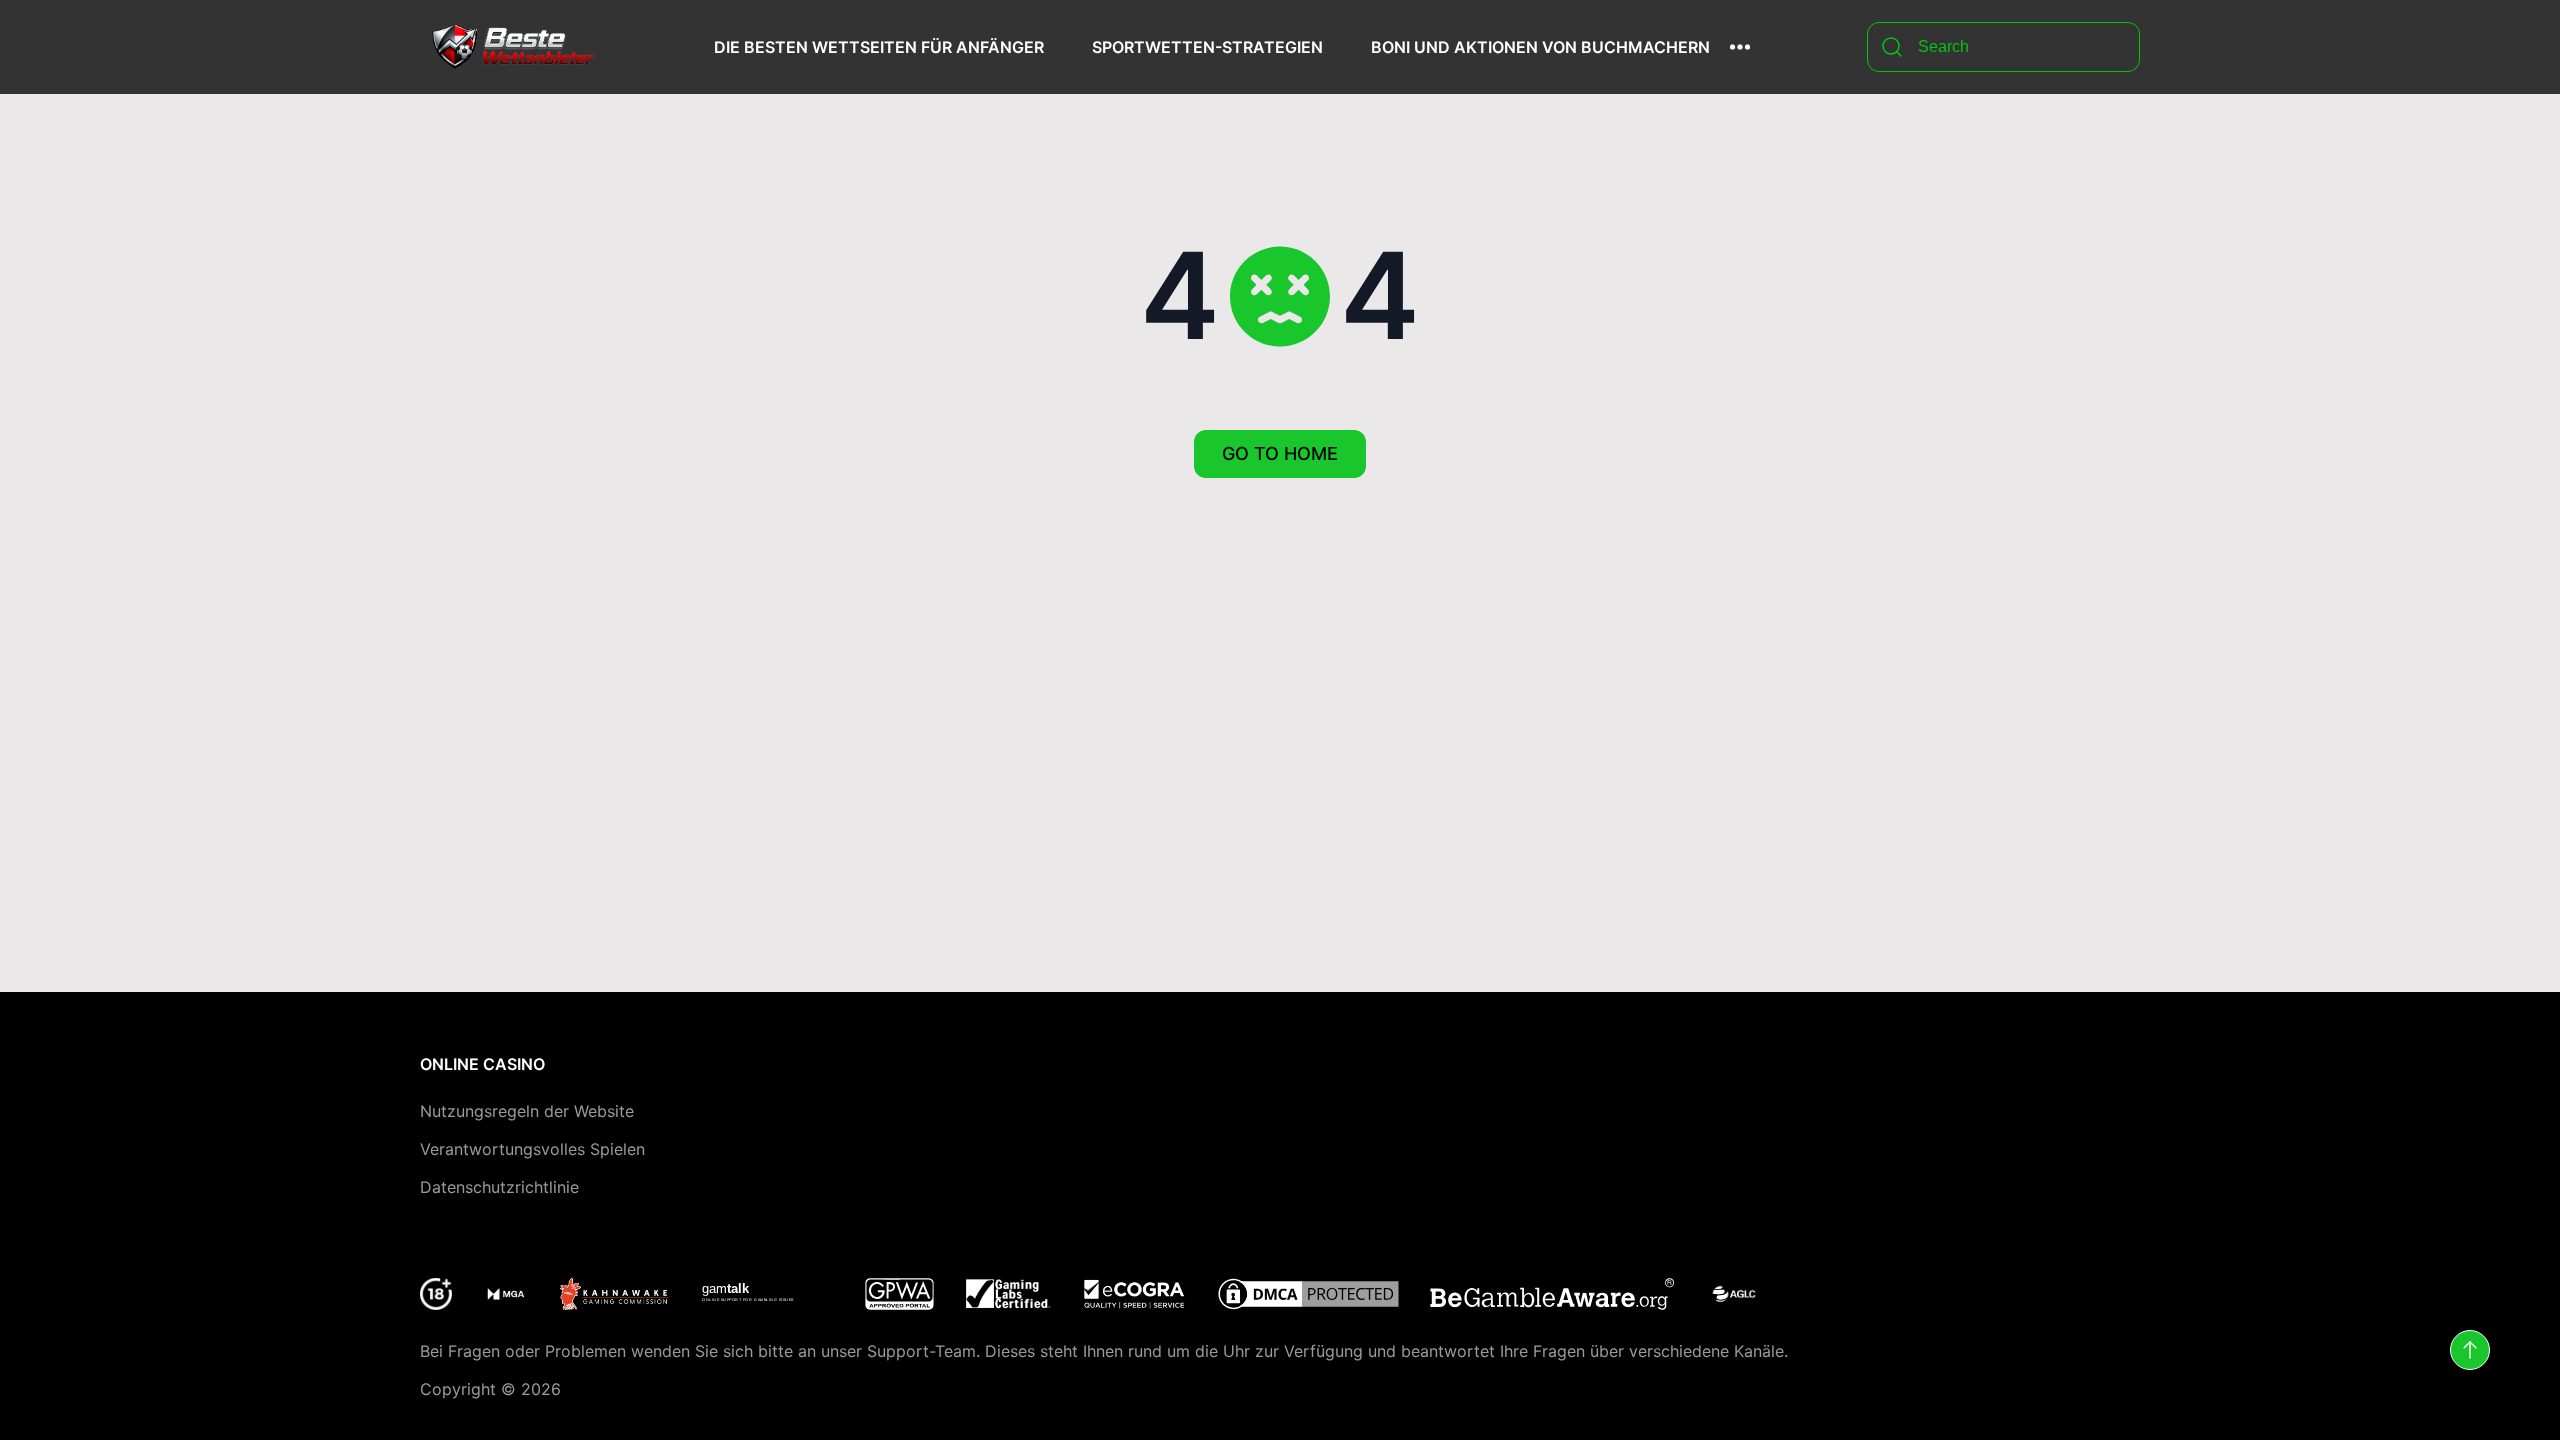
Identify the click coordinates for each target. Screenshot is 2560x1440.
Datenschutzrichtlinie (499, 1187)
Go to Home (1280, 453)
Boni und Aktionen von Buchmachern (1540, 47)
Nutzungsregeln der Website (527, 1111)
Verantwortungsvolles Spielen (532, 1149)
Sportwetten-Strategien (1207, 47)
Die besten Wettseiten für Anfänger (879, 47)
